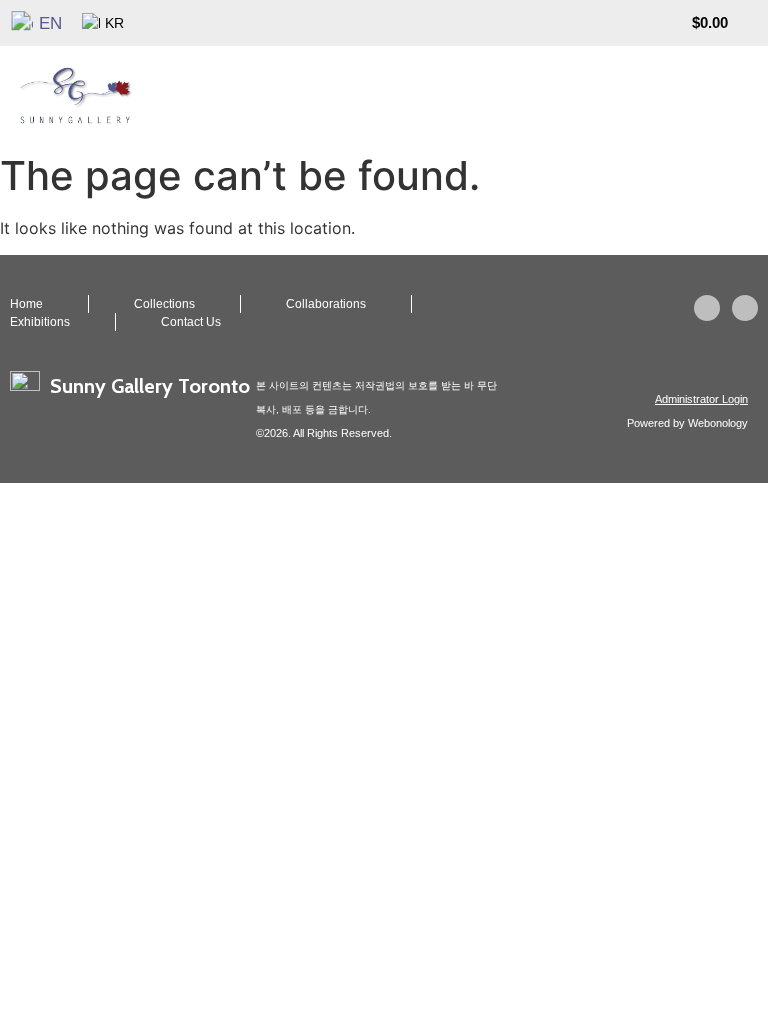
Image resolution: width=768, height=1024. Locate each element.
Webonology (718, 423)
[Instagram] (707, 308)
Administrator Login (701, 399)
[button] (754, 95)
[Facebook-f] (745, 308)
